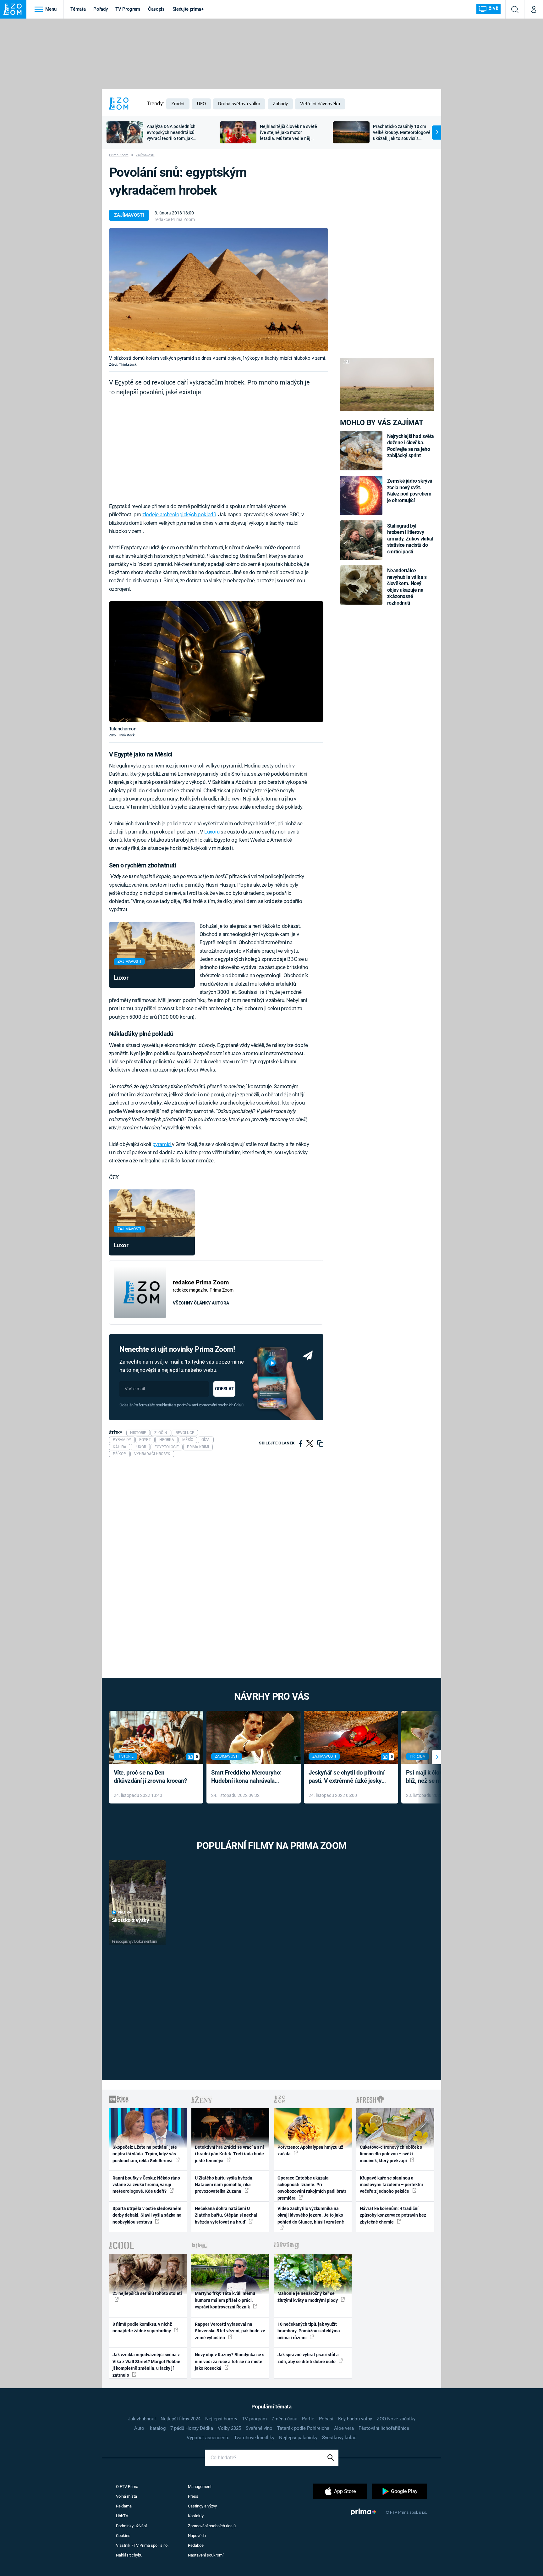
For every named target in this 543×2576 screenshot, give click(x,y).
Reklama (124, 2506)
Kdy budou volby (355, 2419)
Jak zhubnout (142, 2419)
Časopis (156, 9)
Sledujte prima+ (188, 9)
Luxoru (212, 832)
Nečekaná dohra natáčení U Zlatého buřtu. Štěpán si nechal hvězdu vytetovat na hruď (226, 2215)
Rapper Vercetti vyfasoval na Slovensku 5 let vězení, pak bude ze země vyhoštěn (230, 2331)
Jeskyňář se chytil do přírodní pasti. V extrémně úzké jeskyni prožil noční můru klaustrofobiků (348, 1777)
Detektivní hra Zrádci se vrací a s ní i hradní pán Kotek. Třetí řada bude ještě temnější (229, 2154)
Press (193, 2496)
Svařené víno (259, 2428)
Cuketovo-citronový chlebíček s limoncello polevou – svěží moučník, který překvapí (391, 2154)
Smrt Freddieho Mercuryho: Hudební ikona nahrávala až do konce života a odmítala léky (249, 1777)
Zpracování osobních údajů (212, 2526)
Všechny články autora (201, 1303)
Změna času (284, 2419)
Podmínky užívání (131, 2526)
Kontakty (196, 2516)
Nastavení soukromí (206, 2555)
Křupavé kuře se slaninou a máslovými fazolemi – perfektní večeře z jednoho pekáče (391, 2185)
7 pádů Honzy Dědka (192, 2428)
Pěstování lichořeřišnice (384, 2428)
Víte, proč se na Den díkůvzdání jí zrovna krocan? (150, 1777)
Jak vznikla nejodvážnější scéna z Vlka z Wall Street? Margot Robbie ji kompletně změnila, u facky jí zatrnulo (146, 2365)
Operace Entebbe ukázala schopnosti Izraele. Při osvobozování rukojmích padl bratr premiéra (312, 2188)
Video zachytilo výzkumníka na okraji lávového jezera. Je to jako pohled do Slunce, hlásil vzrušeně (311, 2215)
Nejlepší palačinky (298, 2438)
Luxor (121, 978)
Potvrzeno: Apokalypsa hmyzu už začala (310, 2150)
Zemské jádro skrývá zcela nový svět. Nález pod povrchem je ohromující (410, 490)
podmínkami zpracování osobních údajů (210, 1405)
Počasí (326, 2419)
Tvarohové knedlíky (254, 2438)
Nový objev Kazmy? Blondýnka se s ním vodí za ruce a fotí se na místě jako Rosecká (230, 2361)
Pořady (100, 9)
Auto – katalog (150, 2428)
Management (200, 2487)
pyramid (162, 1144)
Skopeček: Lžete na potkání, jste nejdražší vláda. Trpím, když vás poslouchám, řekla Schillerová (145, 2154)
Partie (308, 2419)
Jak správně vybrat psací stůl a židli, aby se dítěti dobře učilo (308, 2358)
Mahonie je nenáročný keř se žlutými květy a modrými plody (308, 2297)
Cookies (123, 2536)
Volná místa (126, 2496)
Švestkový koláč (339, 2438)
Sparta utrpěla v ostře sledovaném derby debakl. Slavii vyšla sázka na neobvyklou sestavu (147, 2215)
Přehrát (125, 1912)
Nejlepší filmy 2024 (181, 2419)
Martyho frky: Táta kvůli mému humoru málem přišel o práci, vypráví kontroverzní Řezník (225, 2300)
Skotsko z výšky (131, 1920)
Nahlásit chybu (129, 2555)
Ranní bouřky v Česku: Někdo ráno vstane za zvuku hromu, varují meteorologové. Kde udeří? (146, 2185)
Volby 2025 (229, 2428)
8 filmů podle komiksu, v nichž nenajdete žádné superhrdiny (142, 2327)
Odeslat (224, 1389)
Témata (78, 9)
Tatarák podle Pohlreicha (303, 2428)
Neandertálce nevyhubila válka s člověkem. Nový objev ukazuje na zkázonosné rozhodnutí (407, 587)
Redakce (196, 2545)
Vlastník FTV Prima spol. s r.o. (142, 2545)
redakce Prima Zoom (175, 219)
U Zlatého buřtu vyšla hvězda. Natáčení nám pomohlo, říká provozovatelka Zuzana (224, 2185)
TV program (254, 2419)
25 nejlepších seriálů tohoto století (147, 2293)
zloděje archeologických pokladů (179, 514)
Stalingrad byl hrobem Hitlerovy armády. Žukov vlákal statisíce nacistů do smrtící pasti (410, 539)
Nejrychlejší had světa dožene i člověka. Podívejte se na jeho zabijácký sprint (411, 446)
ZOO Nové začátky (396, 2419)
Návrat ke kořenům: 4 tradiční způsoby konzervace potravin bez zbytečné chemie (393, 2215)
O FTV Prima (127, 2487)
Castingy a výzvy (202, 2506)
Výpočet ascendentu (208, 2438)
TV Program (128, 9)
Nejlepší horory (221, 2419)
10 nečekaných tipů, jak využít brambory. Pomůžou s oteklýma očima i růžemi (309, 2331)
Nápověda (197, 2536)
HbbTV (122, 2516)
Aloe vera (344, 2428)
